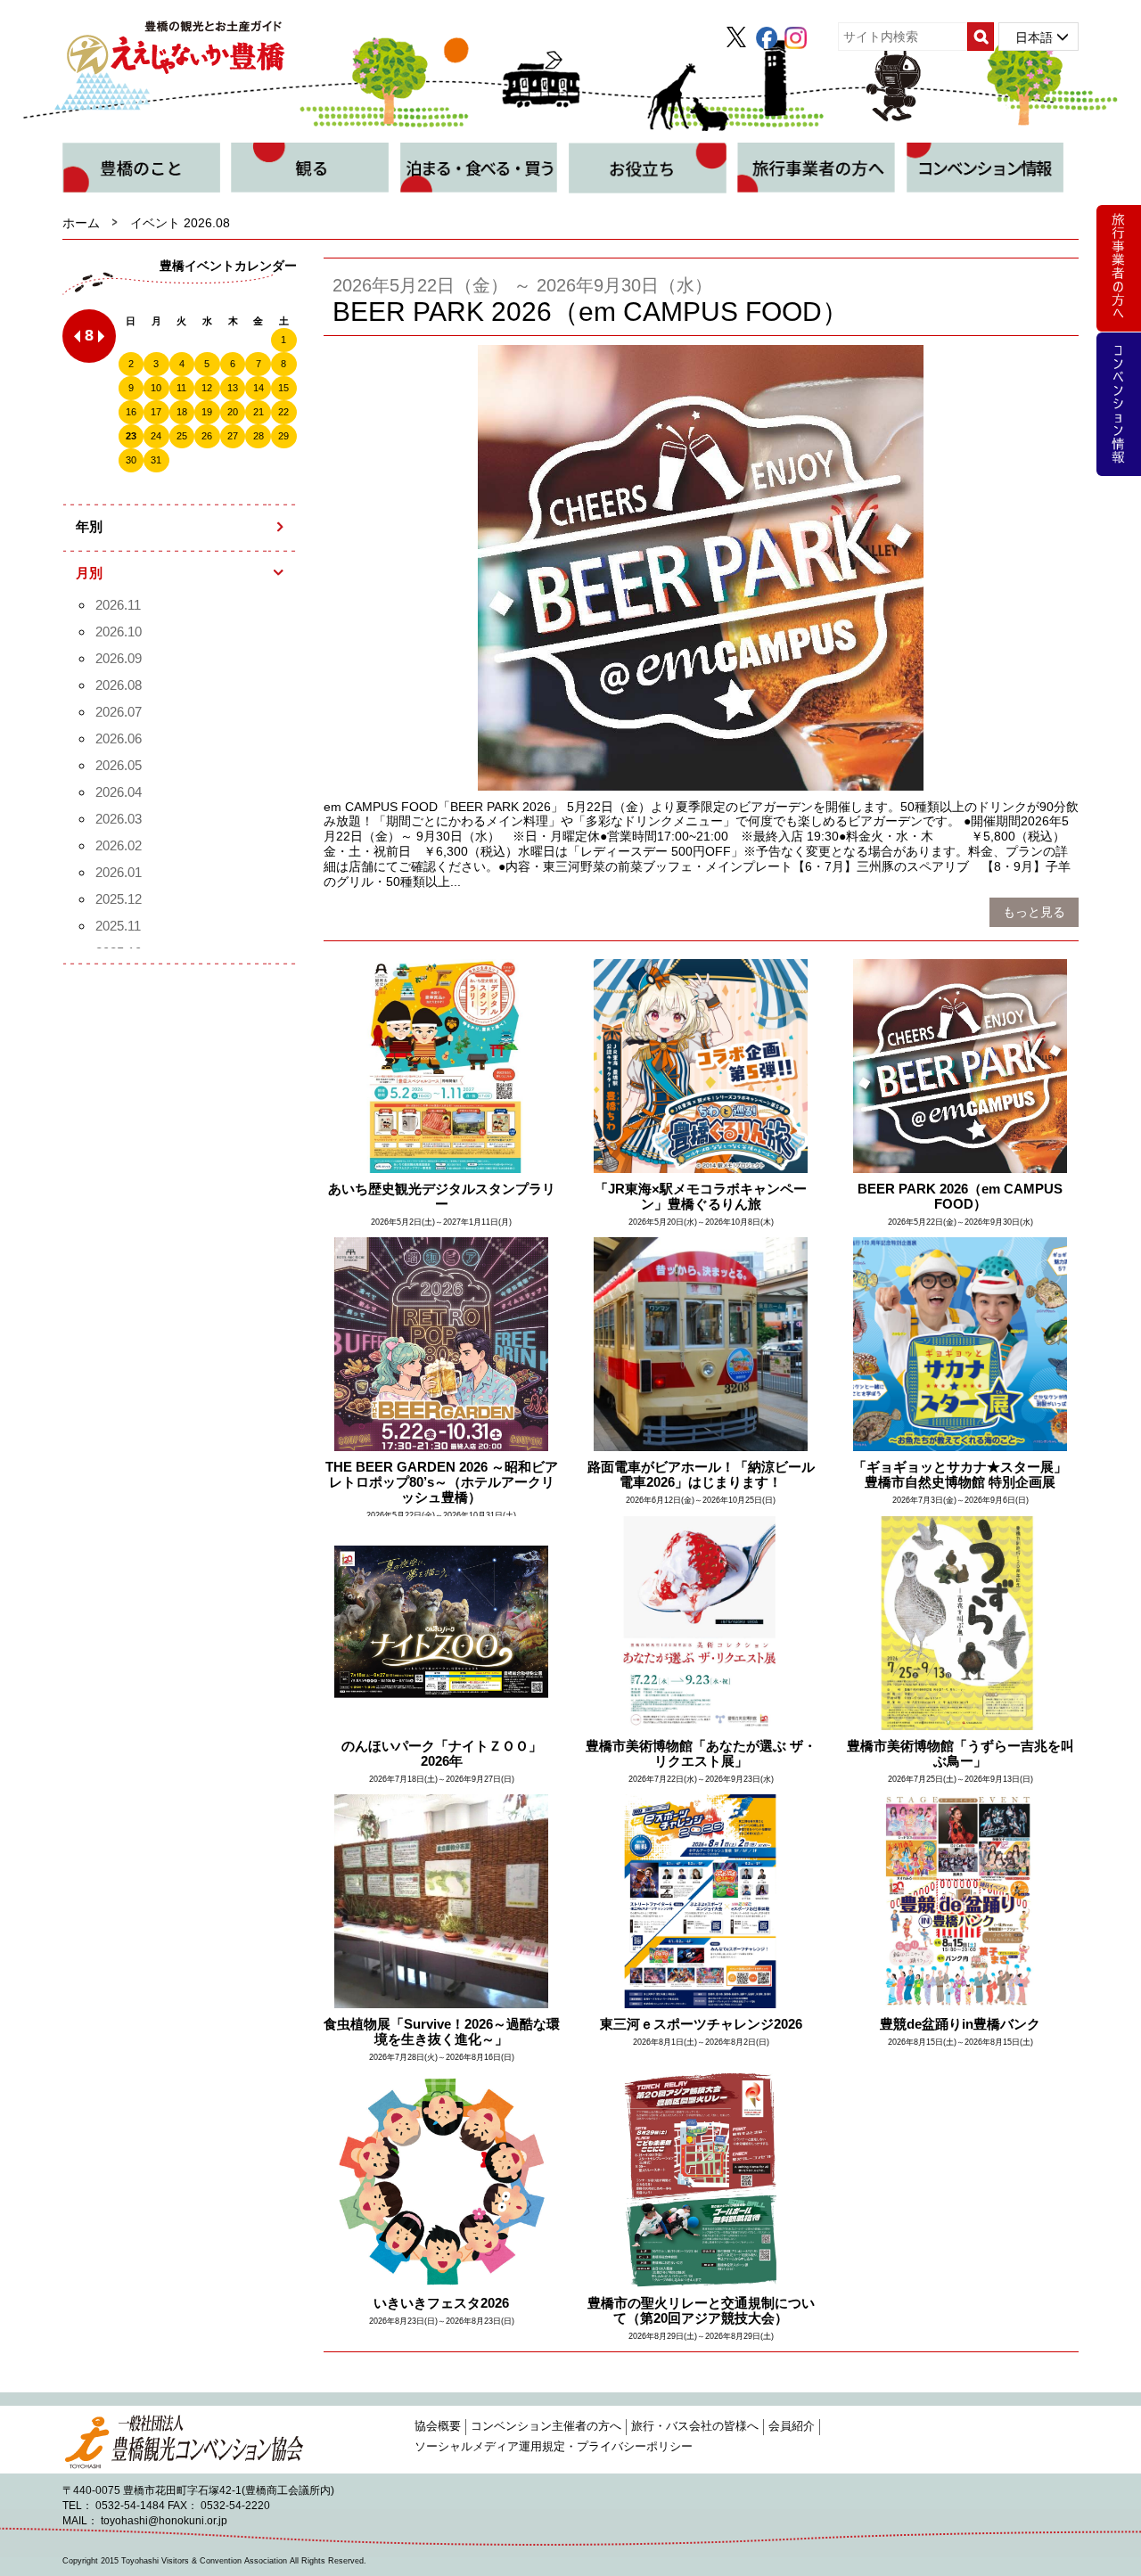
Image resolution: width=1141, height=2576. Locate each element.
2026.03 (119, 819)
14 (259, 388)
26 (207, 436)
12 (207, 388)
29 (283, 436)
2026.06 (119, 738)
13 (233, 388)
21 (259, 412)
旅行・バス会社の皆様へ (695, 2426)
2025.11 (118, 926)
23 (131, 436)
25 (182, 436)
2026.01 (119, 872)
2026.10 (119, 632)
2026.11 (118, 605)
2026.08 (119, 685)
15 (283, 388)
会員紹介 (792, 2426)
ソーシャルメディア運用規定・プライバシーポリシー (554, 2447)
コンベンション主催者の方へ (546, 2426)
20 (233, 412)
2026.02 (119, 845)
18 (182, 412)
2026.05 (119, 765)
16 (131, 412)
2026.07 (119, 712)
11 (181, 388)
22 (283, 412)
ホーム (81, 223)
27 (233, 436)
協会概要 (438, 2426)
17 (156, 412)
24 (156, 436)
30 (131, 460)
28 (259, 436)
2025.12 (119, 899)
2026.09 (119, 658)
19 (207, 412)
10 (156, 388)
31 (156, 460)
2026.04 (119, 792)
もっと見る (1034, 912)
